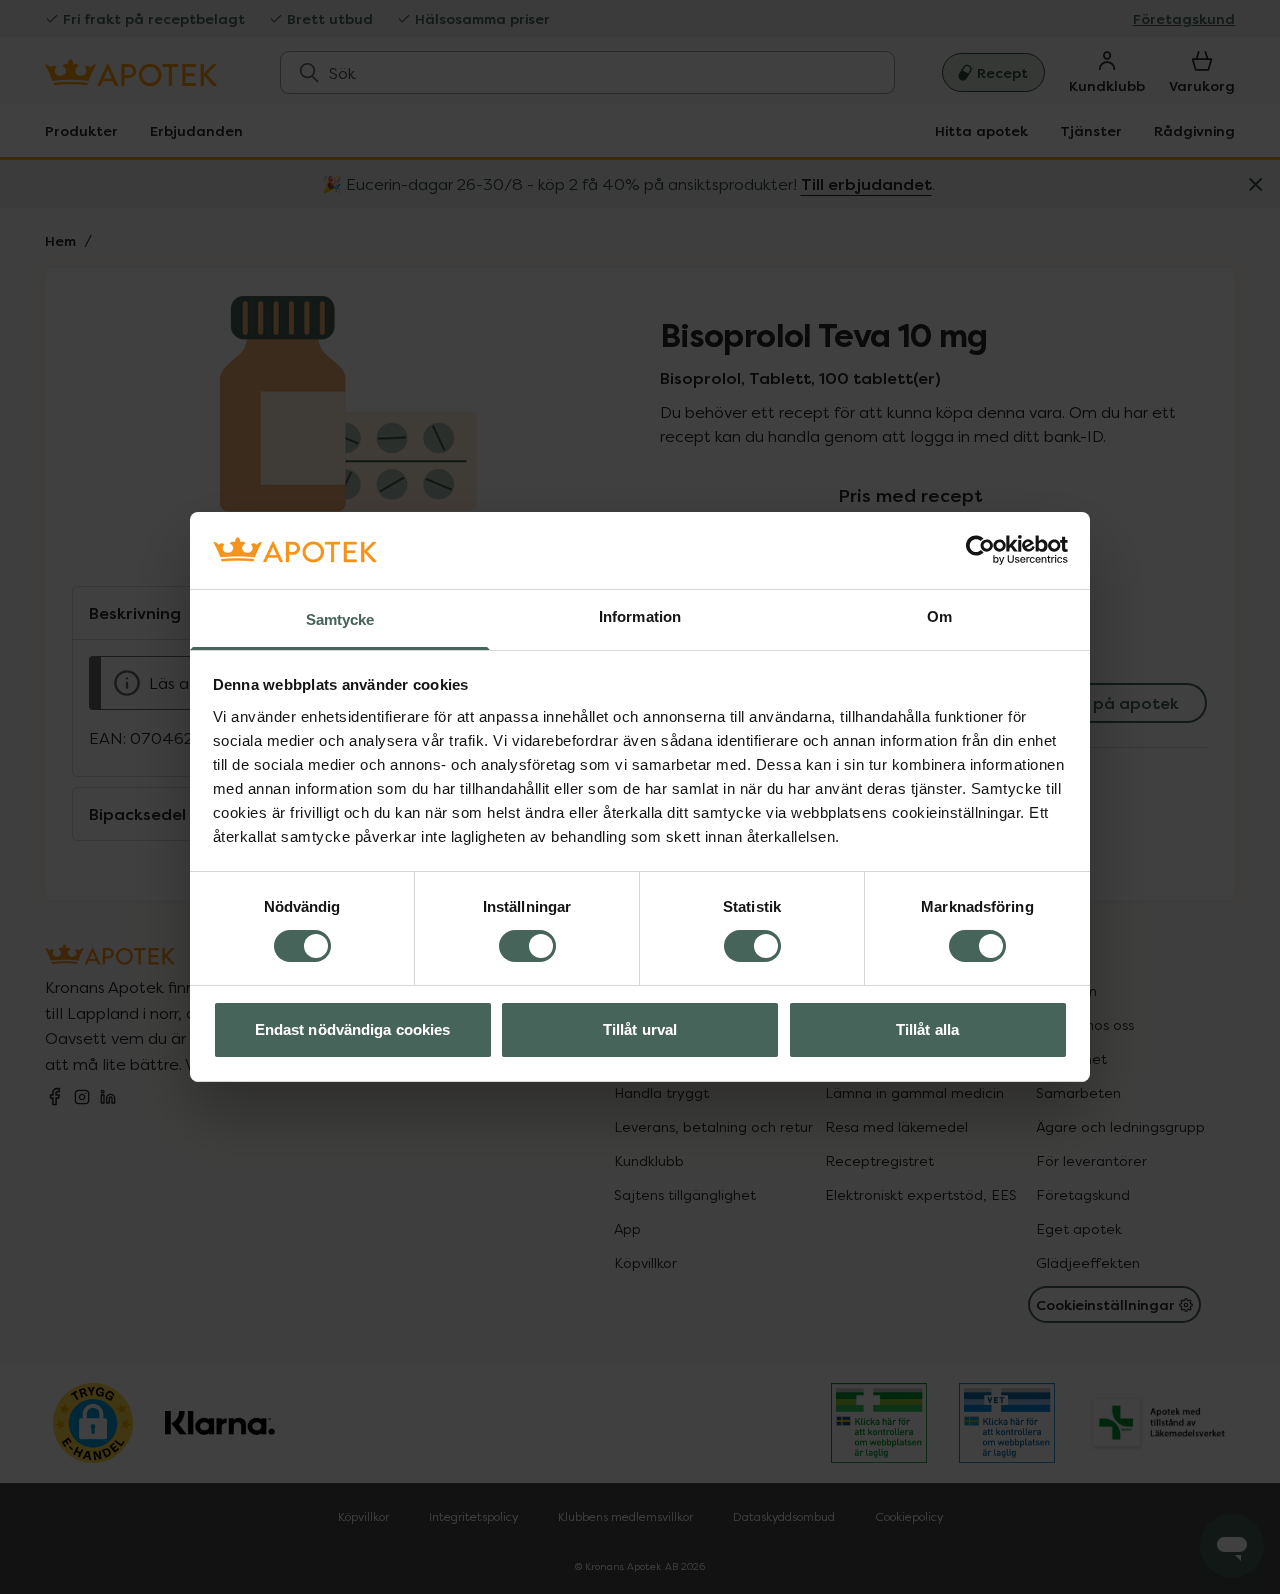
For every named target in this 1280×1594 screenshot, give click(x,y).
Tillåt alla (927, 1029)
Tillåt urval (640, 1029)
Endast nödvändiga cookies (353, 1029)
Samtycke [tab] (340, 619)
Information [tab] (640, 616)
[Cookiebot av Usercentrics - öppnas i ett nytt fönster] (980, 550)
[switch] (527, 946)
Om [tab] (939, 616)
